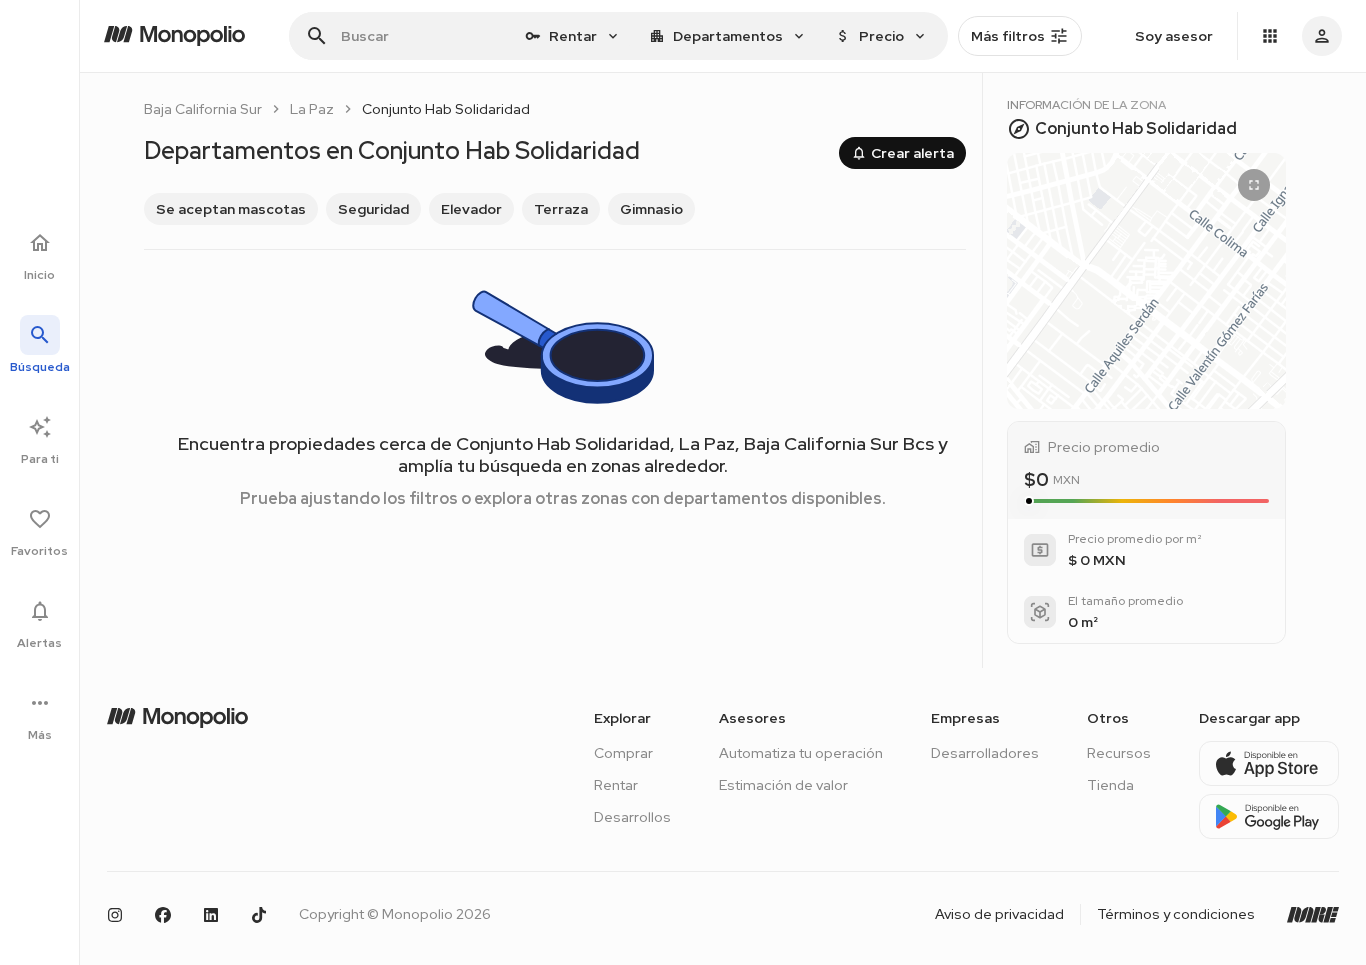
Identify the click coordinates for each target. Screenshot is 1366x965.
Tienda (1110, 785)
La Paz (312, 109)
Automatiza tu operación (801, 753)
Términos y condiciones (1176, 914)
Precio (881, 36)
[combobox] (573, 36)
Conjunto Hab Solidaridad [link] (446, 109)
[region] (1146, 281)
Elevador (471, 209)
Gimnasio (651, 209)
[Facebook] (163, 915)
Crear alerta (912, 153)
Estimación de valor (783, 785)
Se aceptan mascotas (231, 209)
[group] (555, 209)
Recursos (1119, 753)
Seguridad (373, 209)
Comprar (623, 753)
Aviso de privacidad (999, 914)
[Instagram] (115, 915)
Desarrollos (632, 817)
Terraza (561, 209)
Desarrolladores (985, 753)
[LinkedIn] (211, 915)
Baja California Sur (203, 109)
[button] (1146, 281)
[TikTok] (259, 915)
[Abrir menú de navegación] (1270, 36)
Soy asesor (1174, 36)
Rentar (616, 785)
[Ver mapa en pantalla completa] (1254, 185)
